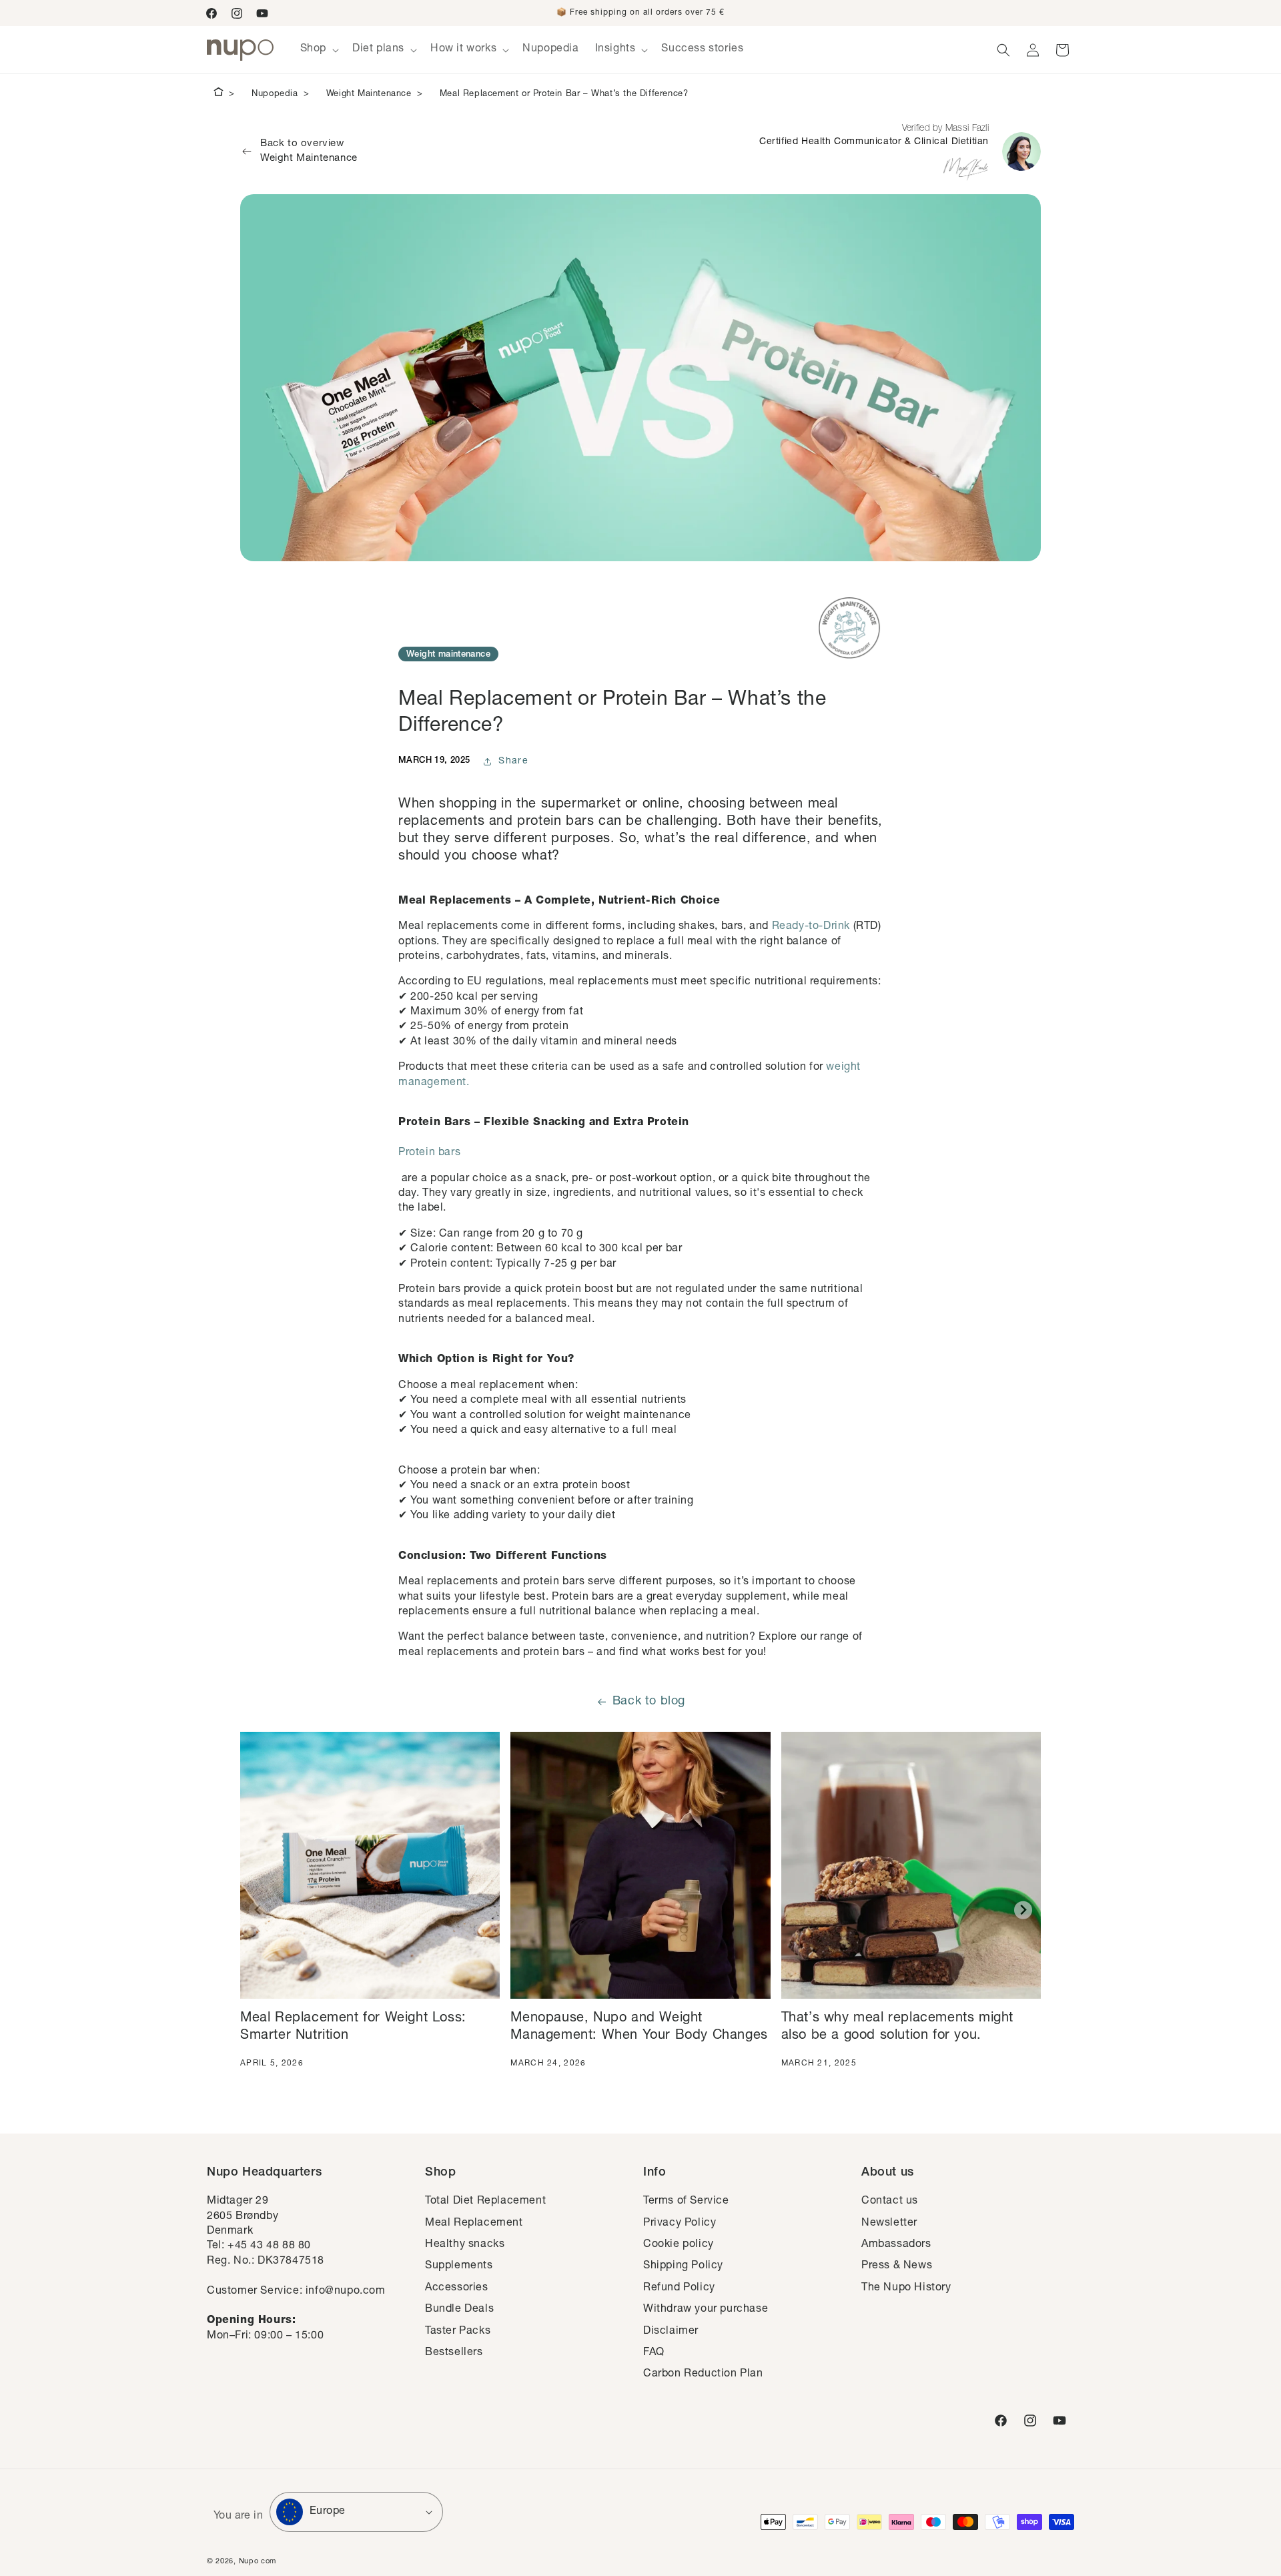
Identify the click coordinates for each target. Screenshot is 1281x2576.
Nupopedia (275, 94)
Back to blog (649, 1702)
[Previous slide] (258, 1910)
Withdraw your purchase (706, 2310)
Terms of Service (686, 2202)
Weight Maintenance (369, 94)
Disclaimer (671, 2332)
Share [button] (513, 761)
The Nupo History (906, 2288)
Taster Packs (458, 2332)
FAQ (654, 2353)
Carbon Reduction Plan (703, 2374)
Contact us (890, 2202)
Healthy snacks (465, 2245)
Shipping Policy (683, 2266)
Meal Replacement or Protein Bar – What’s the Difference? (564, 94)
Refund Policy (679, 2288)
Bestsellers (454, 2353)
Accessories (457, 2288)
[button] (318, 50)
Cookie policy (679, 2245)
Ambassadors (896, 2245)
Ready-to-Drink (811, 927)
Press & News (897, 2266)
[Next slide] (1023, 1910)
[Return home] (219, 94)
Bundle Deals (459, 2310)
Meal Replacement (474, 2224)
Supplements (459, 2266)
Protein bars (429, 1153)
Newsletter (889, 2224)
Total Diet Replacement (485, 2202)
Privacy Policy (680, 2224)
